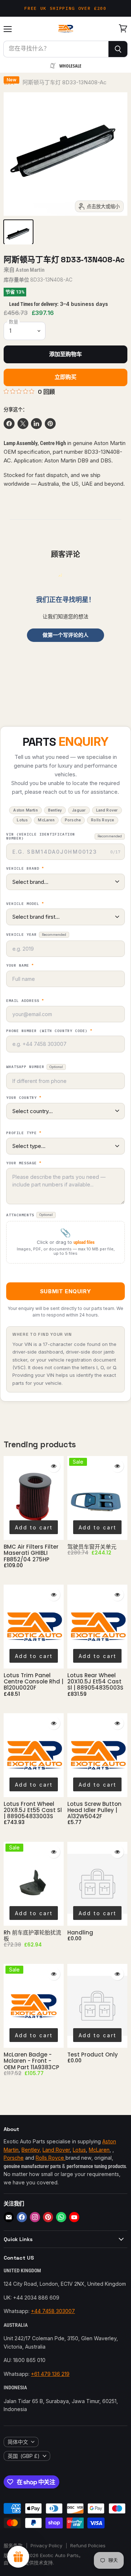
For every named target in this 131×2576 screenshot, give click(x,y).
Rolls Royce (51, 2158)
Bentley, (31, 2150)
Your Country (24, 1098)
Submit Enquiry (65, 1291)
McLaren (99, 2150)
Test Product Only (93, 2055)
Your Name (20, 966)
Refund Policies (88, 2545)
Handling (80, 1932)
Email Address (25, 1001)
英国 (24, 2456)
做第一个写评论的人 (65, 635)
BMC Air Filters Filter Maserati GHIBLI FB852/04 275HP (31, 1553)
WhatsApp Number (35, 1067)
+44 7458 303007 (53, 2311)
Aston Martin (30, 270)
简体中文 (18, 2442)
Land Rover (56, 2150)
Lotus (79, 2150)
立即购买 (66, 377)
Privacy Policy (46, 2545)
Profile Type (24, 1133)
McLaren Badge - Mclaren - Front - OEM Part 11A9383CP (31, 2061)
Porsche (14, 2158)
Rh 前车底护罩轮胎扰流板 (32, 1936)
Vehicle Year (36, 935)
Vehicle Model (25, 904)
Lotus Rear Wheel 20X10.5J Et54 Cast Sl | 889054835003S (95, 1682)
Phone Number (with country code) (49, 1031)
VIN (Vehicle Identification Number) (64, 836)
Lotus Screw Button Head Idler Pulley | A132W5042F (94, 1810)
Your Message (24, 1163)
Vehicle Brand (25, 869)
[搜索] (118, 49)
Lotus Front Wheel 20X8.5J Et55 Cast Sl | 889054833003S (33, 1810)
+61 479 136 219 (50, 2374)
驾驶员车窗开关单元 (92, 1547)
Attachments (29, 1215)
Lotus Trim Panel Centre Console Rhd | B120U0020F (33, 1682)
